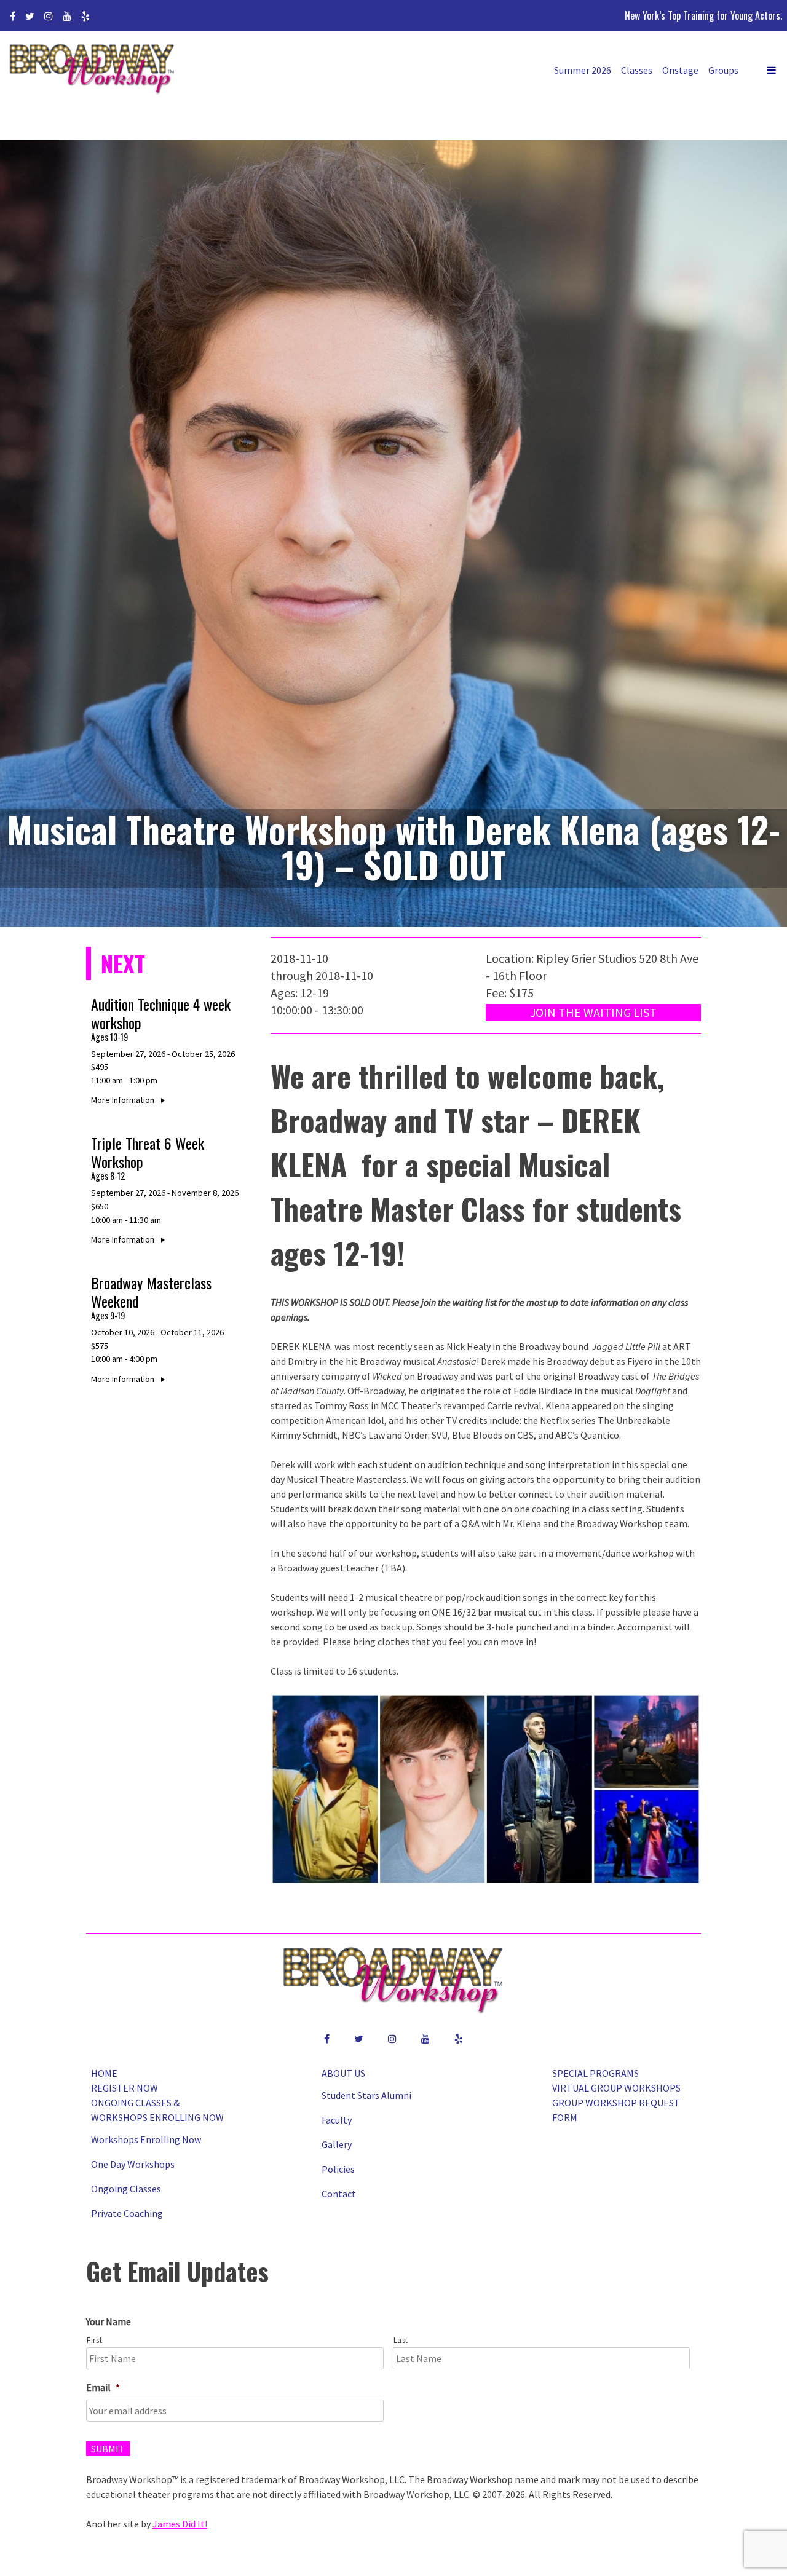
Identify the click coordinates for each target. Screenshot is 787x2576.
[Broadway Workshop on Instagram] (49, 16)
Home (104, 2073)
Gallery (337, 2144)
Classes (637, 70)
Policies (338, 2169)
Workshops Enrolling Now (146, 2139)
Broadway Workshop (92, 70)
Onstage (680, 70)
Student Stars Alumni (366, 2095)
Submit (108, 2449)
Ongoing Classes (126, 2189)
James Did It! (180, 2524)
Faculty (337, 2120)
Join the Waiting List (593, 1012)
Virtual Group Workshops (616, 2088)
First (94, 2340)
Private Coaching (127, 2213)
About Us (343, 2073)
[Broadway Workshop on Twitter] (30, 16)
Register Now (125, 2088)
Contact (339, 2194)
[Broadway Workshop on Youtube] (67, 16)
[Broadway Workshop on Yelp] (85, 16)
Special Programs (595, 2073)
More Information (124, 1100)
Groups (723, 70)
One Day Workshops (133, 2164)
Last (401, 2340)
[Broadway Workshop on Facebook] (13, 16)
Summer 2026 (583, 70)
